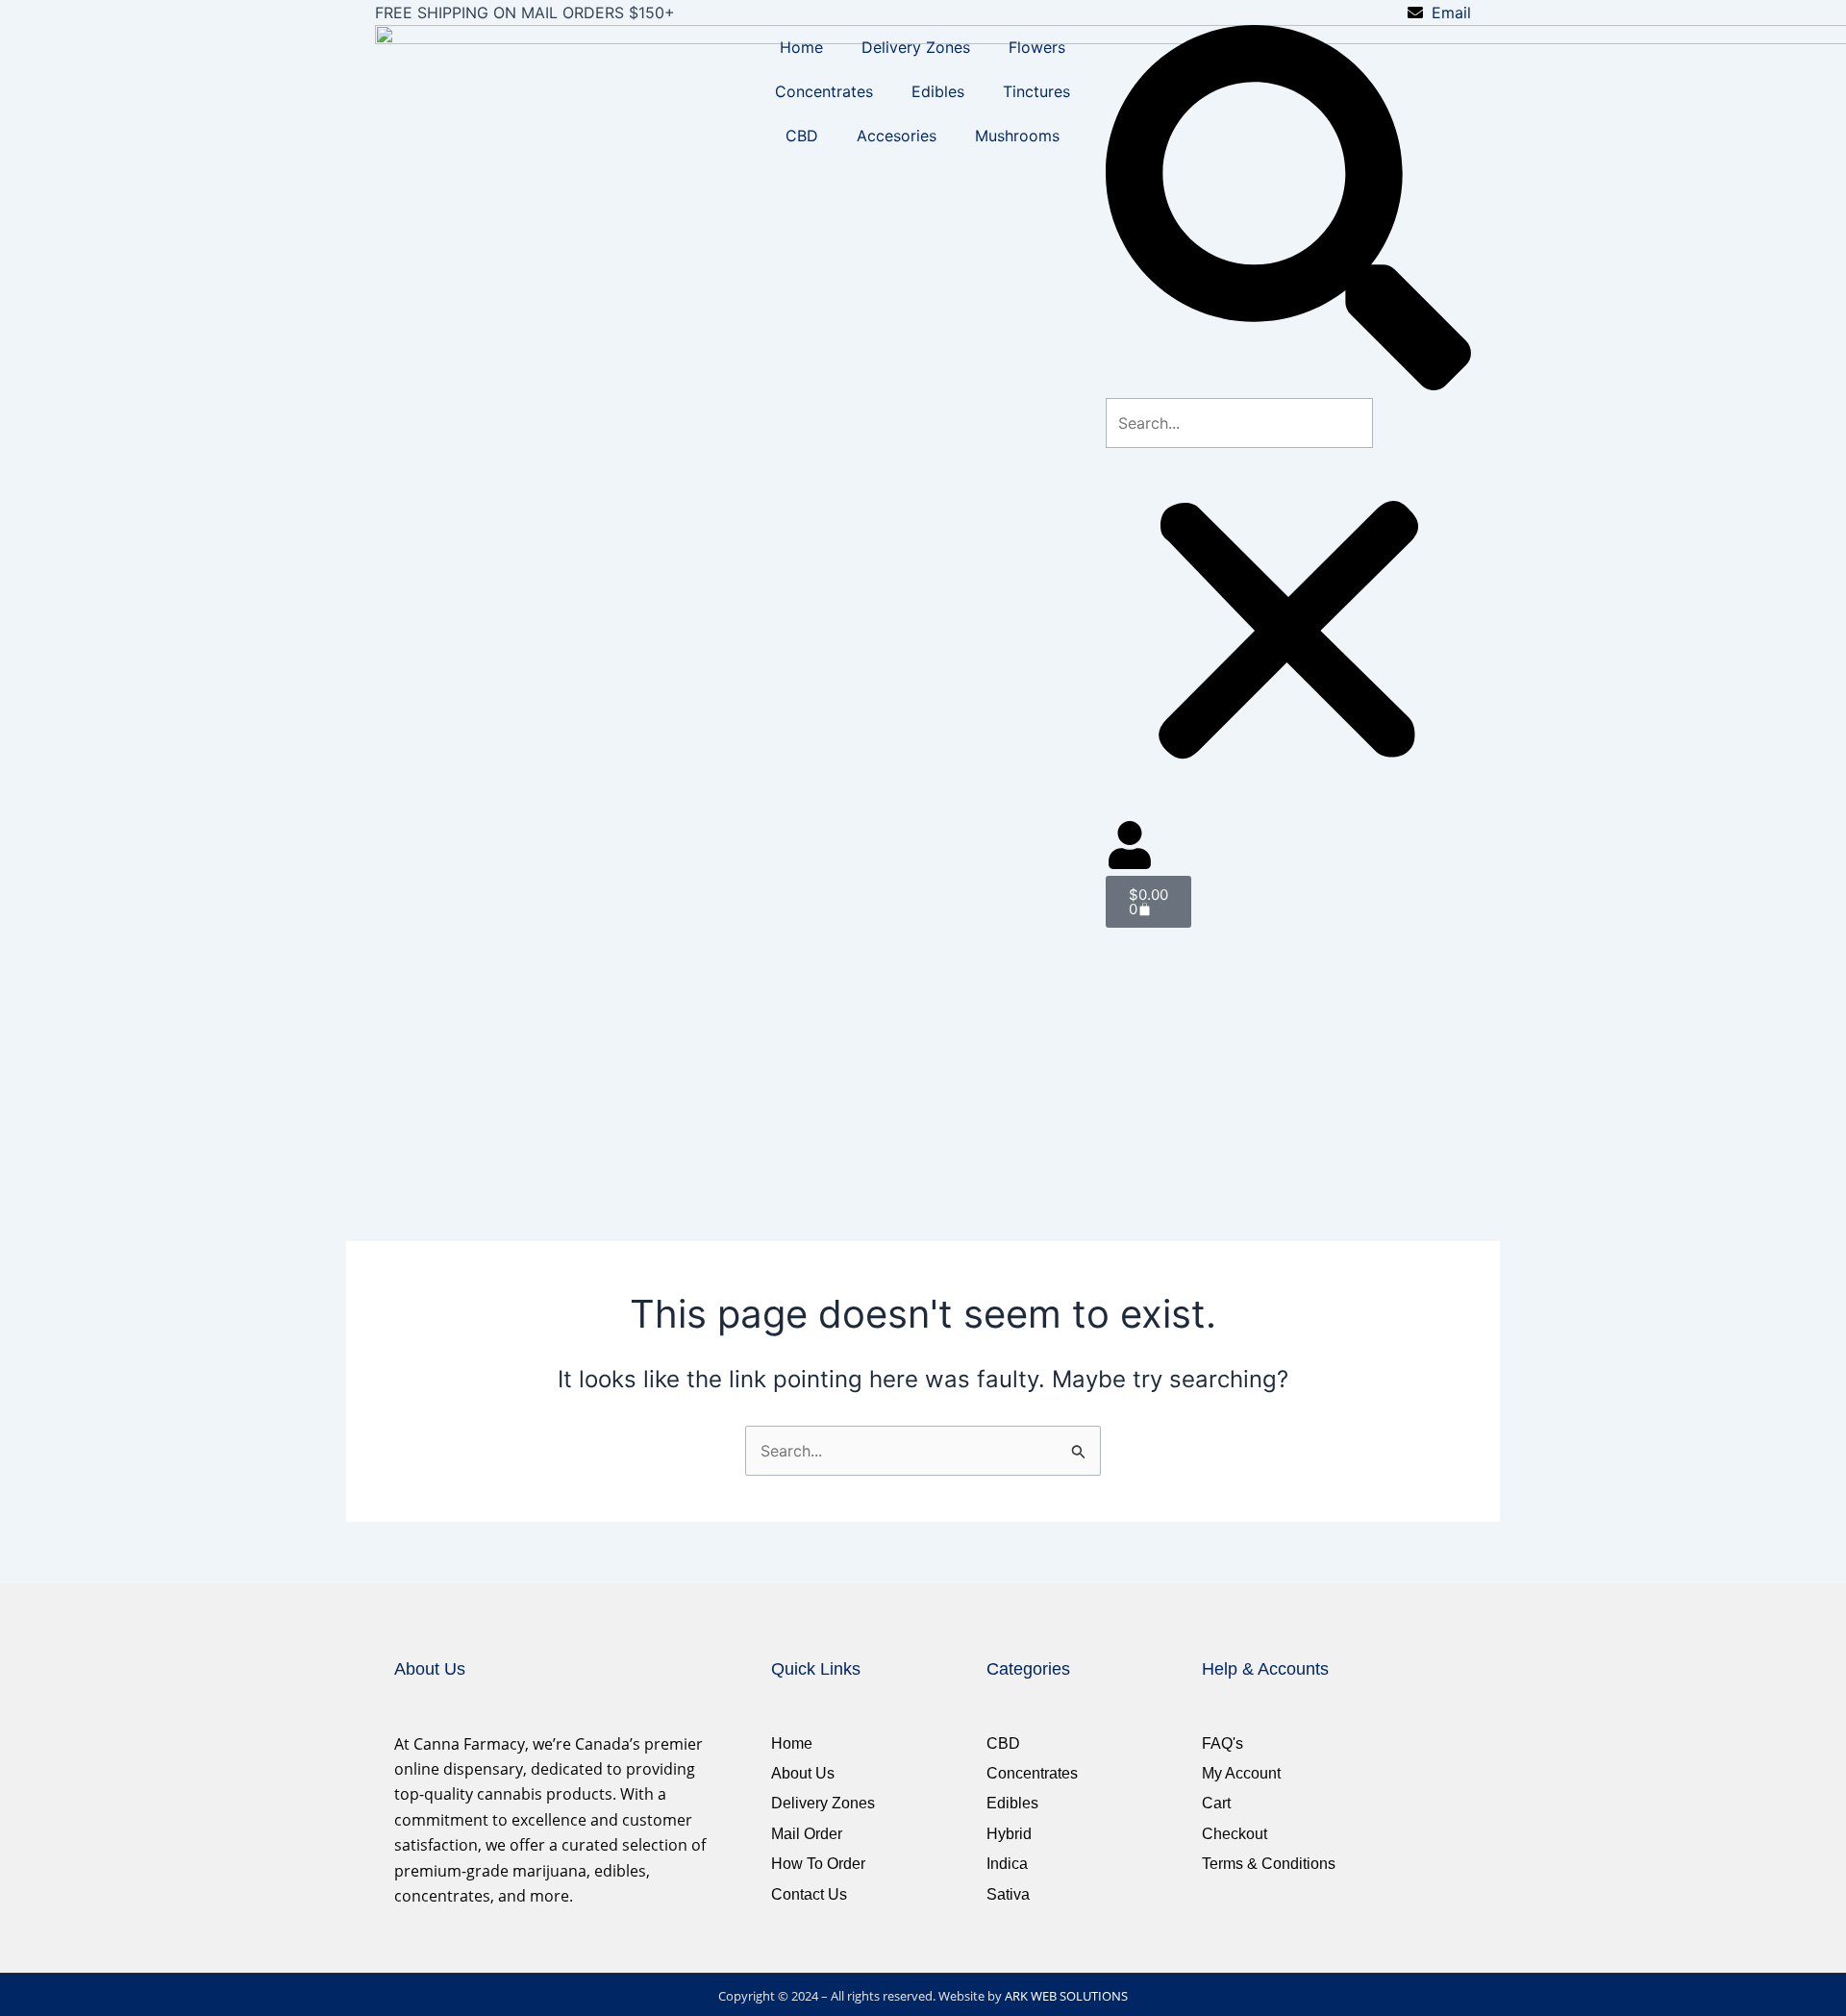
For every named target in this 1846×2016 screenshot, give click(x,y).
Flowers (1037, 47)
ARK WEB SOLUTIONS (1066, 1996)
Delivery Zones (916, 47)
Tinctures (1036, 91)
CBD (802, 136)
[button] (1288, 211)
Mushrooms (1017, 136)
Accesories (897, 136)
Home (801, 47)
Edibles (938, 91)
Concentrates (824, 91)
